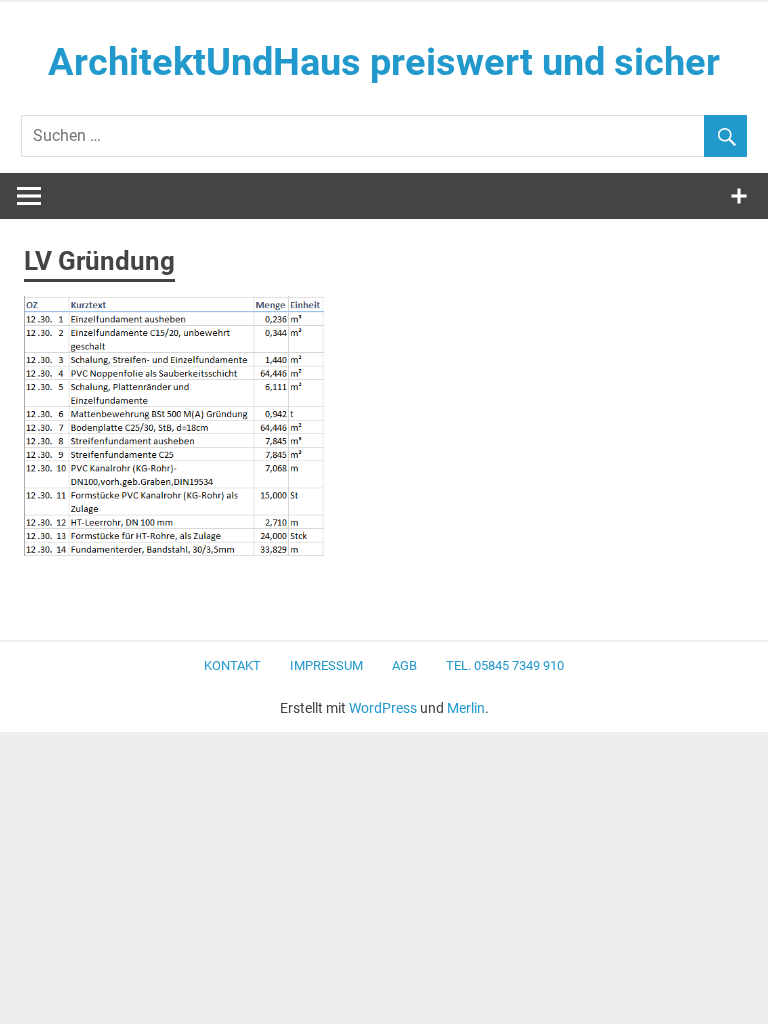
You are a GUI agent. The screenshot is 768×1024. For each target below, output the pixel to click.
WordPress (383, 708)
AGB (404, 665)
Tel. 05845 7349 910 (505, 665)
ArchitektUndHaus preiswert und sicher (384, 62)
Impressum (326, 665)
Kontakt (232, 665)
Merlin (466, 708)
